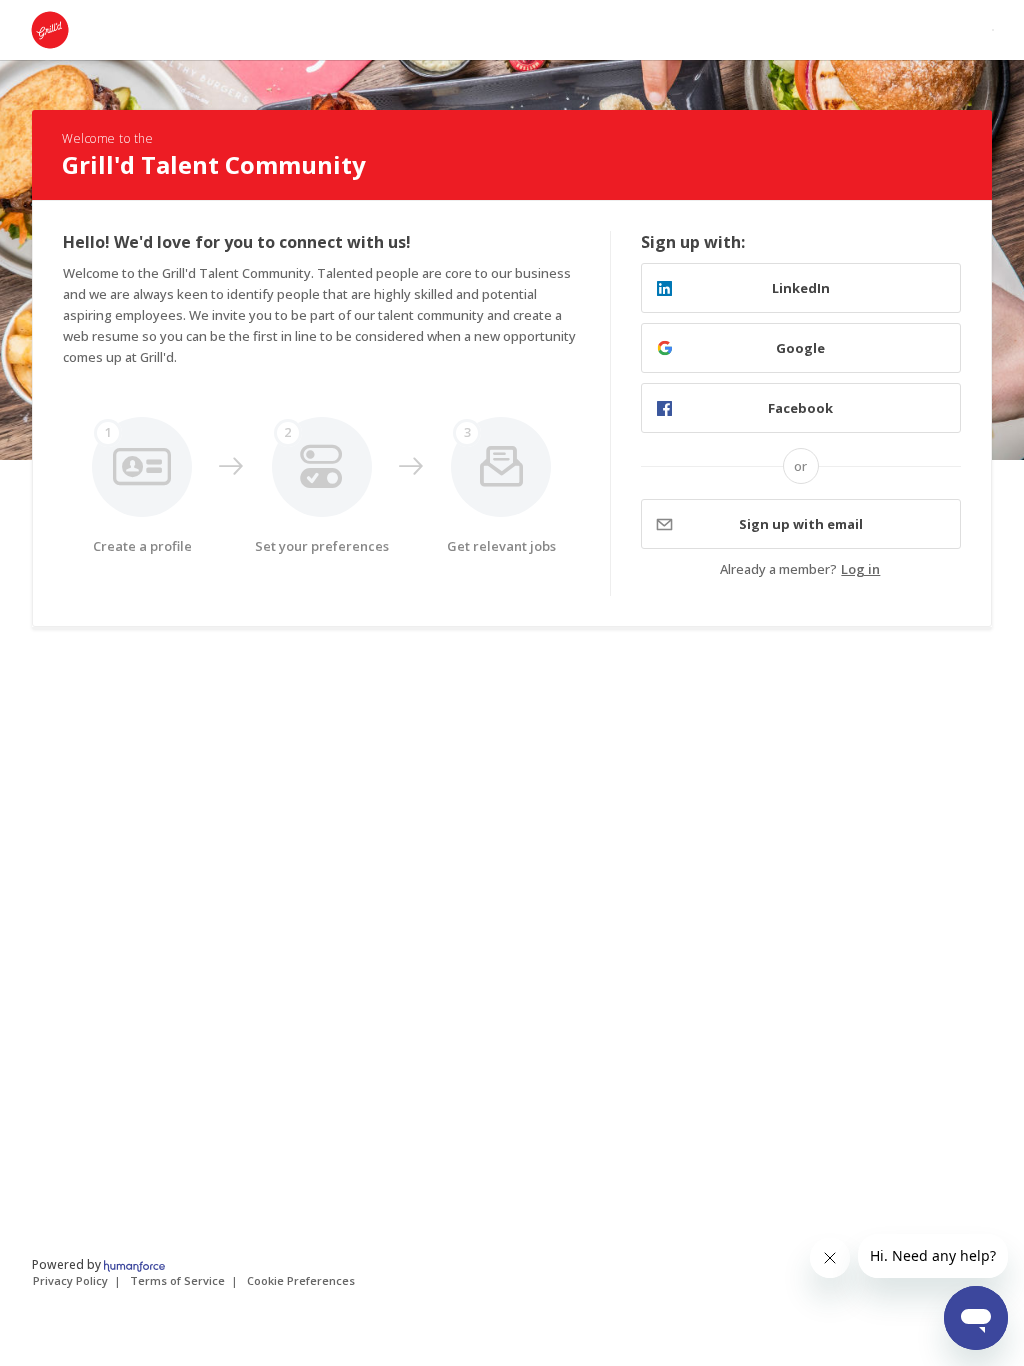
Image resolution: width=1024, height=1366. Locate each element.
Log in (860, 569)
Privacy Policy (70, 1280)
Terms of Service (177, 1280)
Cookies (301, 1280)
